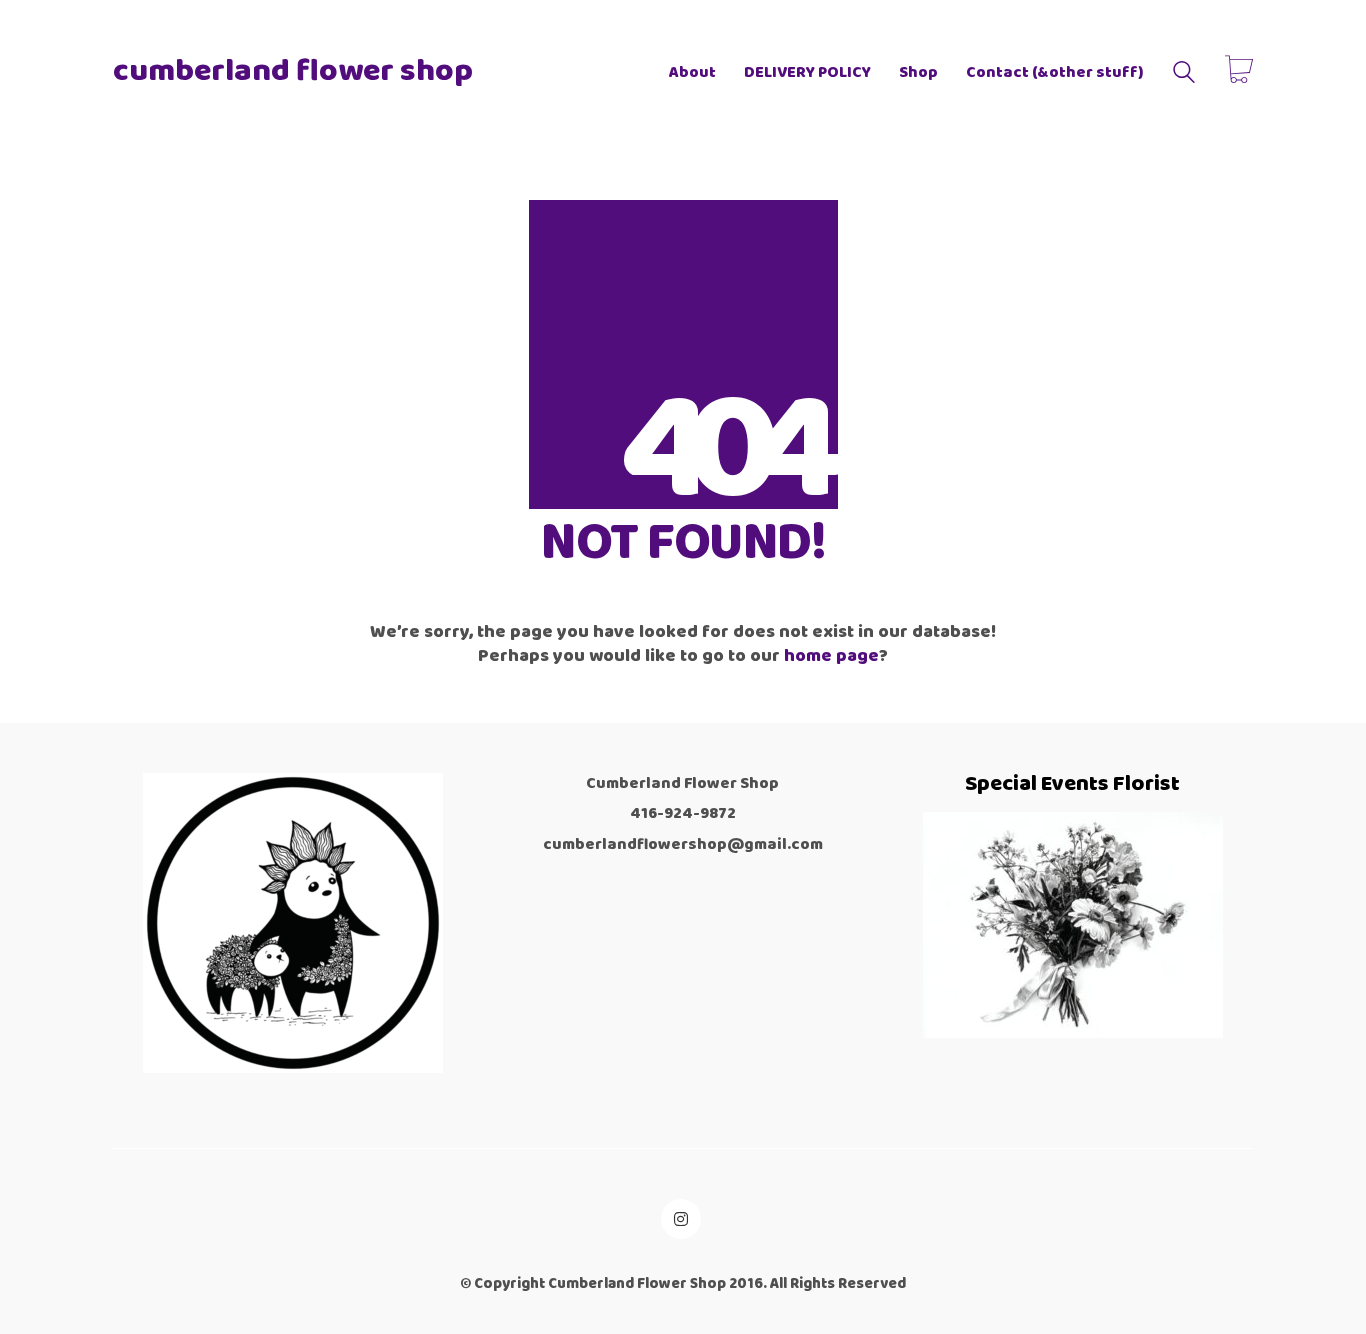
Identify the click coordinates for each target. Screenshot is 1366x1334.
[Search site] (1184, 75)
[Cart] (1239, 72)
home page (831, 656)
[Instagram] (681, 1219)
